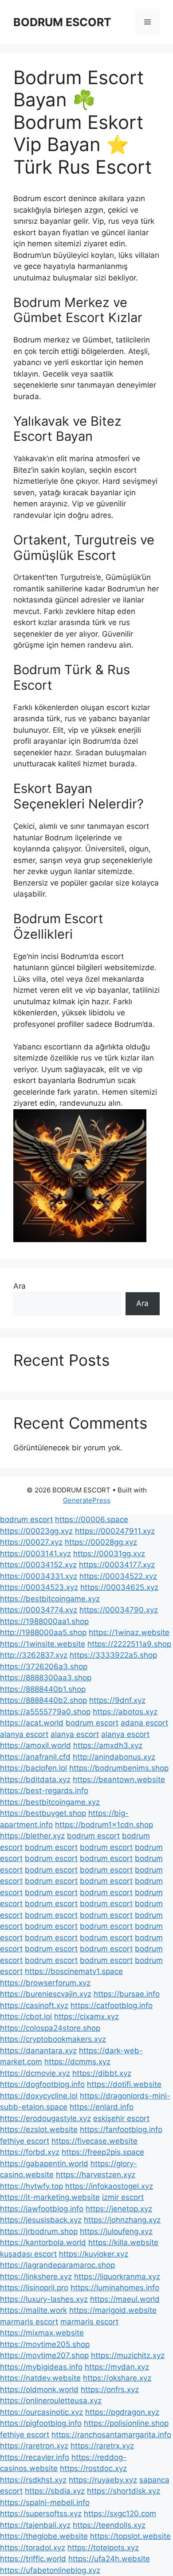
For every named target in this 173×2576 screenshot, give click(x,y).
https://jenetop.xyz (119, 2209)
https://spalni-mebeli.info (45, 2502)
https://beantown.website (119, 1779)
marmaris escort (29, 2322)
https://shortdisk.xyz (124, 2491)
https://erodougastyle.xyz (45, 2118)
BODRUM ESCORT (62, 22)
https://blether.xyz (32, 1836)
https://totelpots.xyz (103, 2548)
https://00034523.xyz (39, 1587)
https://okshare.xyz (117, 2378)
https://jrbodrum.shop (39, 2231)
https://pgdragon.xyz (122, 2412)
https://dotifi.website (124, 2084)
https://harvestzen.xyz (96, 2175)
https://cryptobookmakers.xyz (53, 2039)
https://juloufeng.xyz (116, 2231)
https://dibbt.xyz (102, 2073)
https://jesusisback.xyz (41, 2220)
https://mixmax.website (42, 2333)
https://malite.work (33, 2310)
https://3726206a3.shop (44, 1667)
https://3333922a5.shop (113, 1655)
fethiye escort (25, 2141)
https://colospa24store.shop (50, 2028)
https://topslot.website (130, 2536)
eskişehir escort (121, 2118)
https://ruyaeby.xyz (103, 2480)
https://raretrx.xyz (102, 2446)
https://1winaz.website (129, 1632)
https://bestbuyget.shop (43, 1813)
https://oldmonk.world (39, 2390)
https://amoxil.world (35, 1745)
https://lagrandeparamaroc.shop (57, 2265)
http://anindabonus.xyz (114, 1757)
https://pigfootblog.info (41, 2423)
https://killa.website (123, 2242)
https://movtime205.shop (45, 2344)
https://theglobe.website (44, 2536)
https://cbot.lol (26, 2017)
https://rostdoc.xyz (93, 2468)
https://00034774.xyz (39, 1610)
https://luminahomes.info (115, 2288)
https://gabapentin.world (44, 2164)
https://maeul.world (125, 2299)
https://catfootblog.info (112, 2005)
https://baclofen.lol (33, 1768)
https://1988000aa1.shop (44, 1621)
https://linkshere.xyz (36, 2277)
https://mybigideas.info (41, 2367)
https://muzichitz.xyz (128, 2355)
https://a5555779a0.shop (45, 1712)
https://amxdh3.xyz (108, 1745)
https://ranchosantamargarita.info (111, 2435)
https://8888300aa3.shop (46, 1678)
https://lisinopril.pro (34, 2288)
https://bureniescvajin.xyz (46, 1994)
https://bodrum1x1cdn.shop (104, 1825)
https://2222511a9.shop (129, 1644)
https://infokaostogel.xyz (109, 2186)
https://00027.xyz (31, 1542)
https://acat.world (32, 1723)
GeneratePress (87, 1500)
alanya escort (24, 1734)
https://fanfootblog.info (121, 2129)
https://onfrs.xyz (110, 2390)
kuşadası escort (28, 2254)
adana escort (144, 1723)
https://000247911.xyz (115, 1531)
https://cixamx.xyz (86, 2017)
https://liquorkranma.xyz (117, 2277)
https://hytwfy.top (31, 2186)
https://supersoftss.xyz (41, 2514)
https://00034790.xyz (119, 1610)
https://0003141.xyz (35, 1554)
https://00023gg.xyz (36, 1531)
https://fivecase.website (94, 2141)
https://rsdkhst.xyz (33, 2480)
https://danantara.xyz (38, 2051)
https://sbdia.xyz (55, 2491)
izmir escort (123, 2197)
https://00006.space (92, 1519)
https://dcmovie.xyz (35, 2073)
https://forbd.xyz (30, 2152)
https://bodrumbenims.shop (119, 1768)
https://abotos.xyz (125, 1712)
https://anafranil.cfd (35, 1757)
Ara (20, 1286)
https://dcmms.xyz (77, 2062)
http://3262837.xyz (34, 1655)
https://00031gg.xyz (109, 1554)
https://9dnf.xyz (117, 1700)
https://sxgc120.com (120, 2514)
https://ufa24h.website (109, 2559)
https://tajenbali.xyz (35, 2525)
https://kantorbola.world (43, 2242)
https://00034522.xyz (118, 1576)
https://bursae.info (127, 1994)
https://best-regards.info (44, 1791)
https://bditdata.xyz (35, 1779)
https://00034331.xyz (39, 1576)
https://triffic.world (33, 2559)
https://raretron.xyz (34, 2446)
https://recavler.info (35, 2457)
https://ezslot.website (39, 2129)
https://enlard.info (102, 2107)
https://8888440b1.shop (43, 1689)
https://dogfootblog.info (42, 2084)
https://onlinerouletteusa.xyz (51, 2401)
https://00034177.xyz (117, 1565)
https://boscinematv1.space (74, 1971)
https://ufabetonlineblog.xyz (50, 2570)
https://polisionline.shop (126, 2423)
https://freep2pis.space (103, 2152)
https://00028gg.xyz (101, 1542)
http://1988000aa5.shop (43, 1632)
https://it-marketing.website (50, 2197)
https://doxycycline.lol (39, 2096)
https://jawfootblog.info (42, 2209)
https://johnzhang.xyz (122, 2220)
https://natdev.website (40, 2378)
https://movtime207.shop (44, 2355)
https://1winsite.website (43, 1644)
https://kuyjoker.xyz (94, 2254)
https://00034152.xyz (38, 1565)
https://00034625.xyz (119, 1587)
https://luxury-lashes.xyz (44, 2299)
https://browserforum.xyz (45, 1983)
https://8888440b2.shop (43, 1700)
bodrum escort (26, 1519)
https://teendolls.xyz (109, 2525)
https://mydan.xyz (117, 2367)
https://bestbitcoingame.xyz (50, 1599)
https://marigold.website (113, 2310)
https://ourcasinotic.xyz (41, 2412)
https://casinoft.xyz (34, 2005)
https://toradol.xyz (33, 2548)
